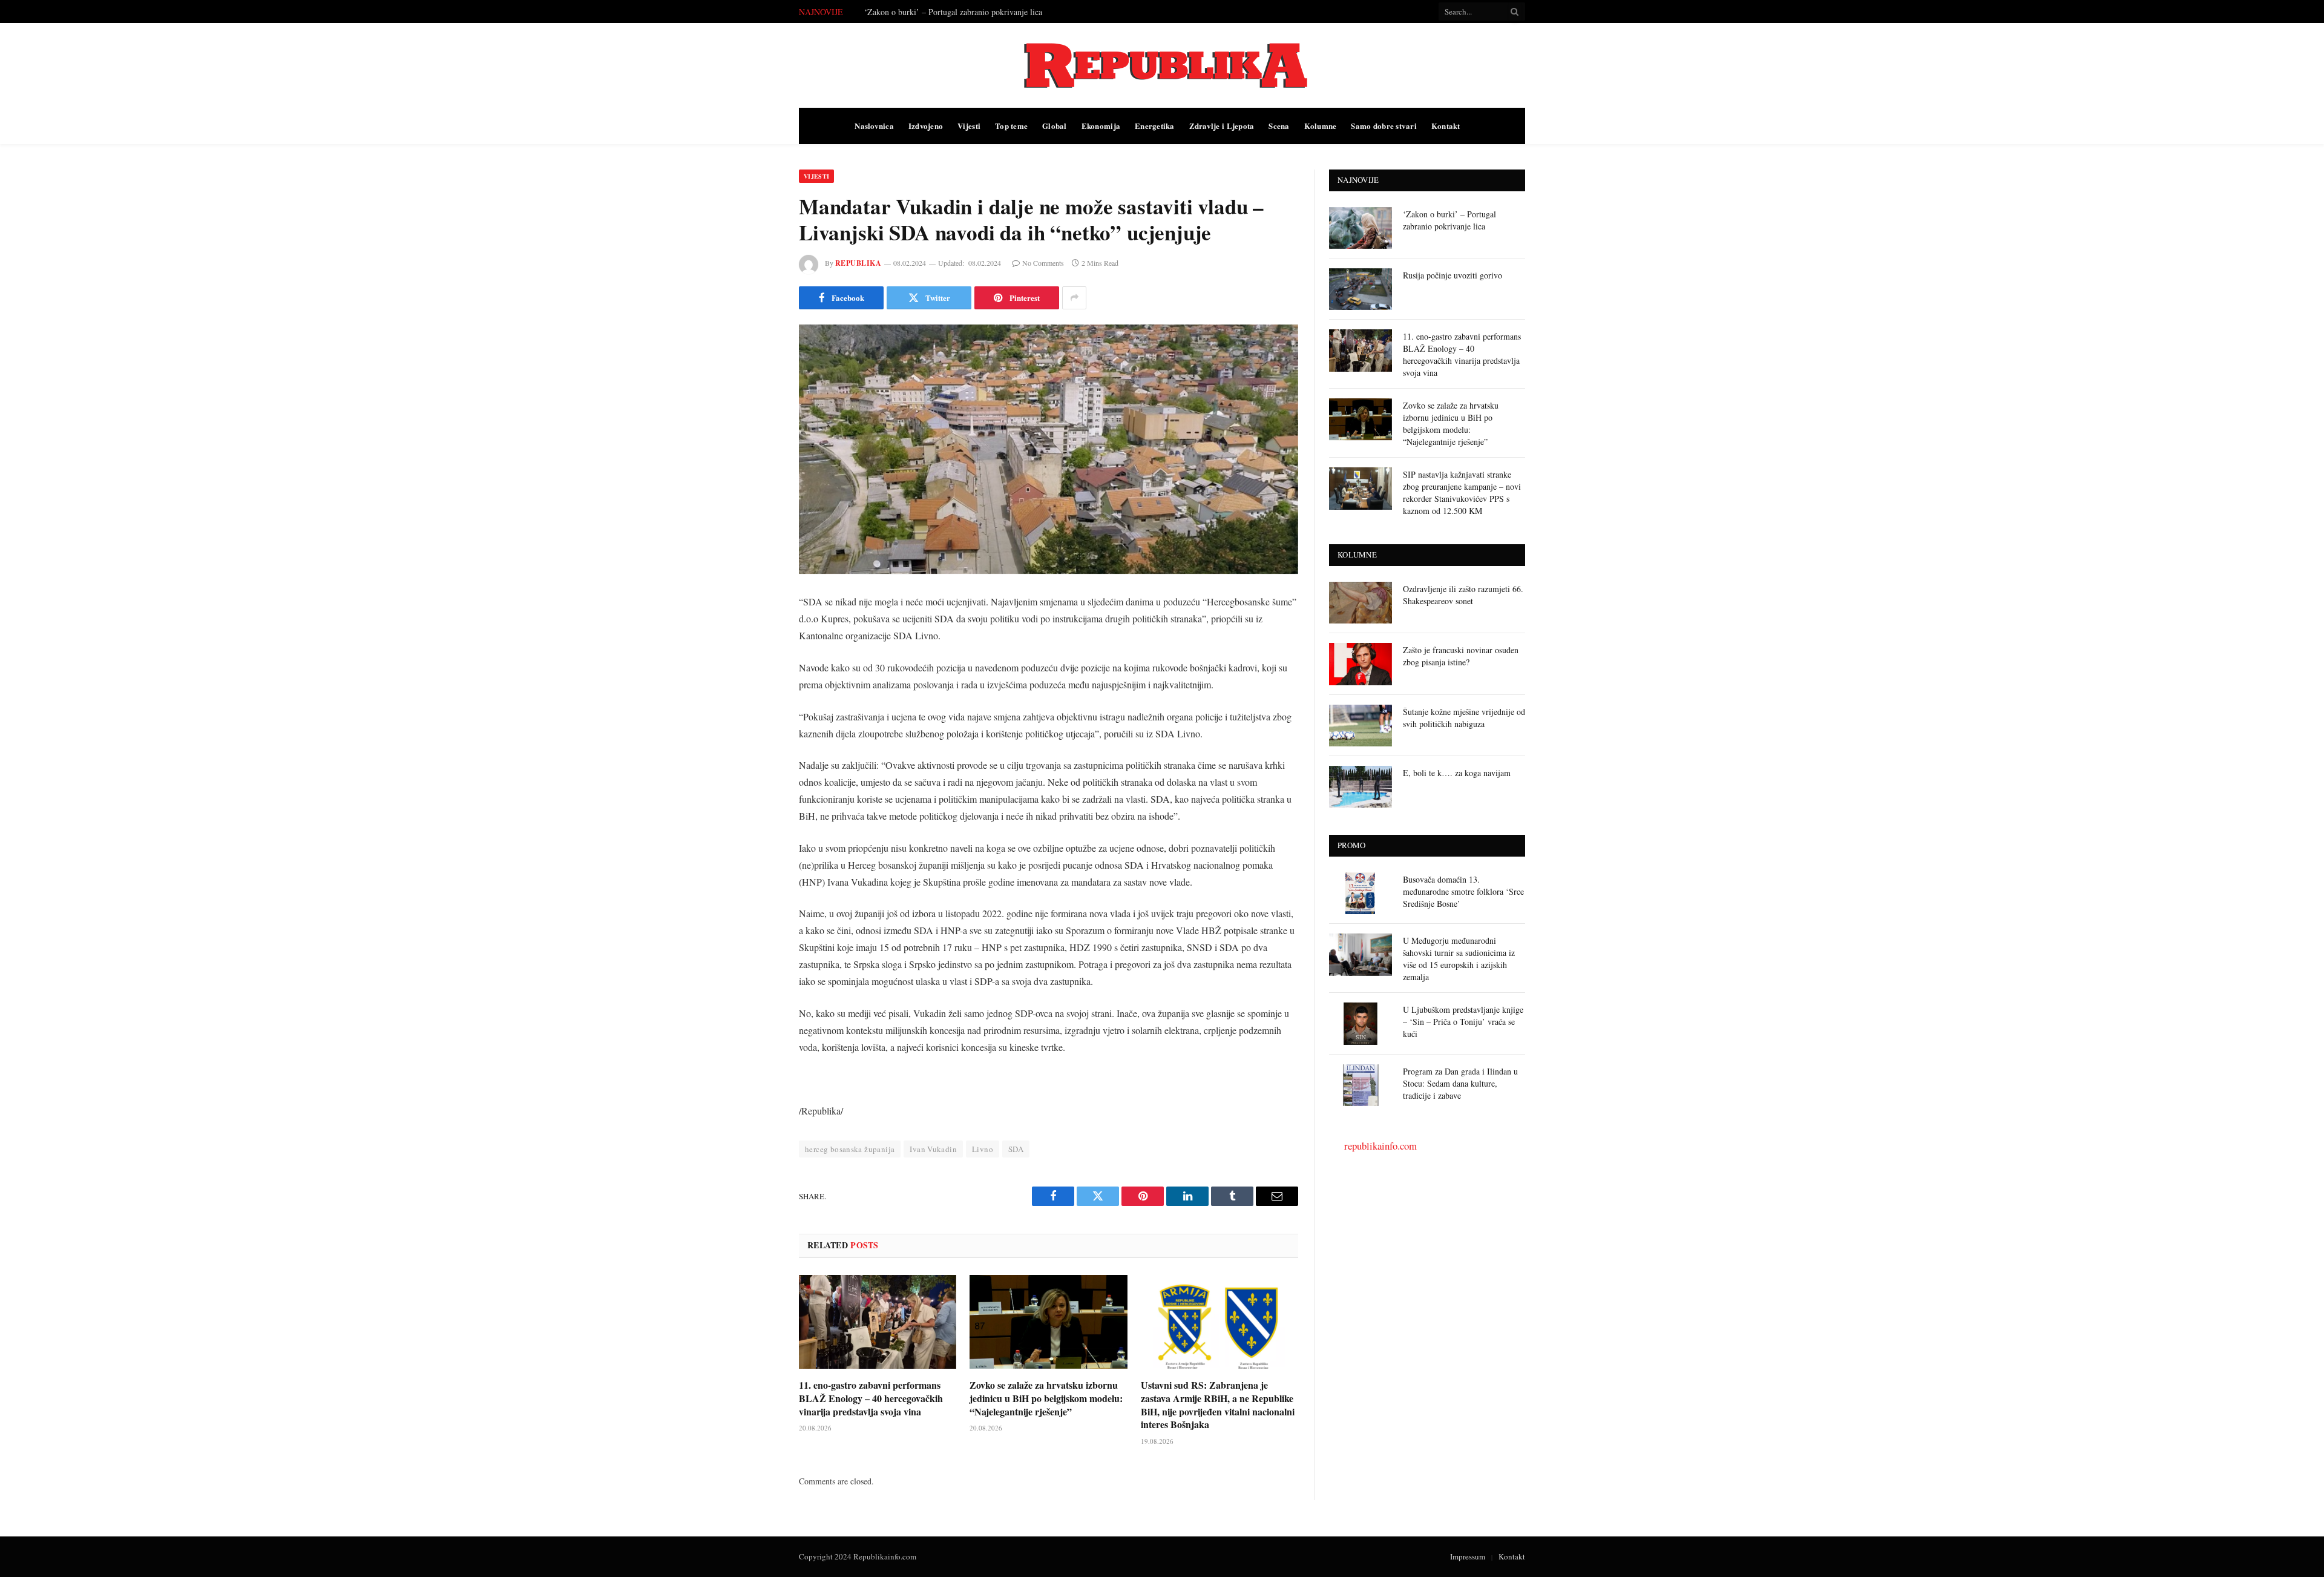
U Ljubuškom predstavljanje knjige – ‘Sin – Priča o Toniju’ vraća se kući (1463, 1022)
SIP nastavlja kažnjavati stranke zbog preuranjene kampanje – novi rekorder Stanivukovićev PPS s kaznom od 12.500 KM (1462, 492)
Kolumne (1321, 126)
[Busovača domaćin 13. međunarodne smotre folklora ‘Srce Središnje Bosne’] (1361, 893)
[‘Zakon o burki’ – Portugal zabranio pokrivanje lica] (1361, 228)
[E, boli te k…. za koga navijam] (1361, 787)
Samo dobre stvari (1384, 126)
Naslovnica (874, 126)
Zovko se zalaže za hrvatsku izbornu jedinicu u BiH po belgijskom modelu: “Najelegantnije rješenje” (1046, 1398)
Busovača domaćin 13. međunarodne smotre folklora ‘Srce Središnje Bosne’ (1463, 891)
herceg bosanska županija (850, 1149)
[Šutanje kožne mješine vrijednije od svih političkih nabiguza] (1361, 726)
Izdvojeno (926, 126)
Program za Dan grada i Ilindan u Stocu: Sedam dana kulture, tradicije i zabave (1460, 1083)
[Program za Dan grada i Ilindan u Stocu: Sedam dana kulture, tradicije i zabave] (1361, 1085)
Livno (983, 1149)
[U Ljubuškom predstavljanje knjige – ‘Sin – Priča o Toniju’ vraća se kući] (1361, 1023)
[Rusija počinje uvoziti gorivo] (1361, 289)
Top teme (1011, 126)
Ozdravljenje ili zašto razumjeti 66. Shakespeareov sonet (1463, 595)
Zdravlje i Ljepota (1222, 126)
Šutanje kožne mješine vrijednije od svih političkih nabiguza (1464, 718)
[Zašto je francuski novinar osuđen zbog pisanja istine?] (1361, 664)
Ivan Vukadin (933, 1149)
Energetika (1155, 126)
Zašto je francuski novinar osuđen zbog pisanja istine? (1461, 656)
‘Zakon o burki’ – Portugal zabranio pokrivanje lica (1449, 220)
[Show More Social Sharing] (1074, 298)
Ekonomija (1101, 126)
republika (858, 263)
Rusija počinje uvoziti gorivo (914, 12)
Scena (1279, 126)
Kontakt (1446, 126)
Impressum (1468, 1556)
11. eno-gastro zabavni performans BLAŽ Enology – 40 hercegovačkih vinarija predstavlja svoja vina (871, 1398)
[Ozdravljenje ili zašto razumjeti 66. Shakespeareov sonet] (1361, 603)
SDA (1016, 1149)
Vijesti (969, 126)
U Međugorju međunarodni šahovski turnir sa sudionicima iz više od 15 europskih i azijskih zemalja (1459, 959)
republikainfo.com (1380, 1146)
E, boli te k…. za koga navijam (1457, 773)
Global (1055, 126)
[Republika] (1162, 65)
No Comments (1043, 263)
